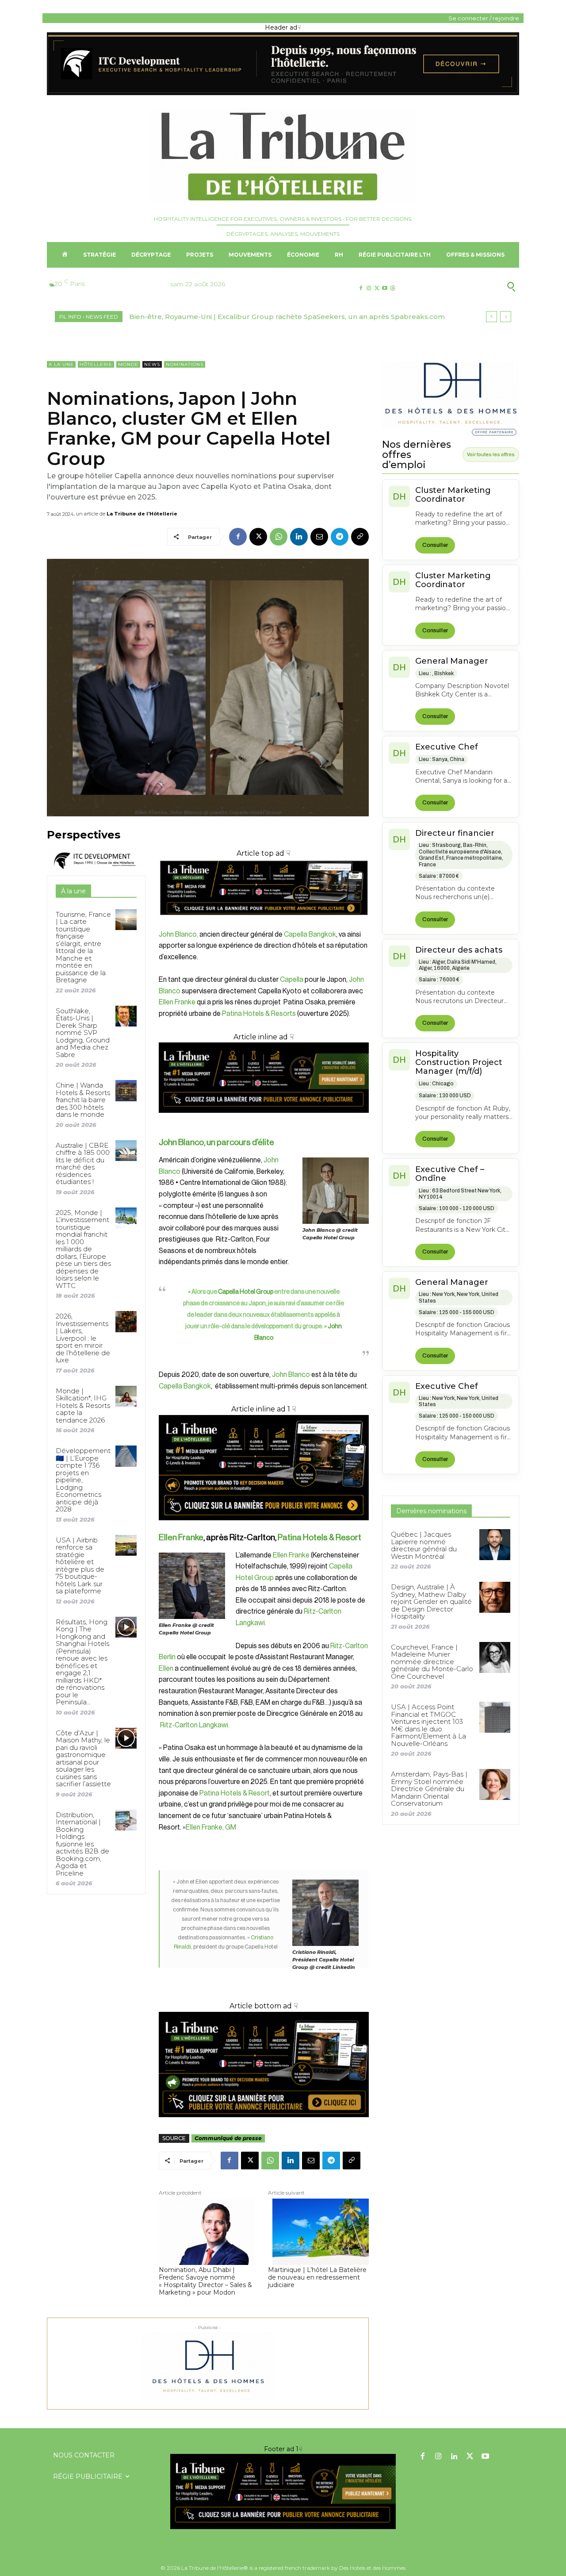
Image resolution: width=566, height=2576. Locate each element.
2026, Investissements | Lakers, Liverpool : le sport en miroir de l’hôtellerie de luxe (83, 1338)
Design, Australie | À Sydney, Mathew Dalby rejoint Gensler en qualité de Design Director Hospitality (431, 1601)
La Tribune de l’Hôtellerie (142, 514)
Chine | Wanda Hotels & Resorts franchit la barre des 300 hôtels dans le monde (83, 1100)
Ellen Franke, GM (211, 1827)
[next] (506, 317)
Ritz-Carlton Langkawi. (194, 1725)
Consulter (435, 545)
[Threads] (393, 288)
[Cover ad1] (264, 2065)
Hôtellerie (96, 364)
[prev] (491, 317)
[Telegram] (340, 537)
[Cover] (264, 923)
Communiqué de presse (228, 2138)
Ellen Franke (177, 1002)
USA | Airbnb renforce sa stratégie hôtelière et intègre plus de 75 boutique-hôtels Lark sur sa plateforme (80, 1566)
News (152, 364)
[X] (377, 288)
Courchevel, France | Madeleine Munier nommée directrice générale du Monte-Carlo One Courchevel (432, 1662)
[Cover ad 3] (264, 1120)
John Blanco (291, 1375)
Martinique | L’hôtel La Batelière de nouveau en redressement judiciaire (317, 2277)
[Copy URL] (360, 537)
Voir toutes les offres (491, 454)
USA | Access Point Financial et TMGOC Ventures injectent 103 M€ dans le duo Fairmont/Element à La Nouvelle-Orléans (428, 1725)
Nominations (185, 364)
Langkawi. (251, 1623)
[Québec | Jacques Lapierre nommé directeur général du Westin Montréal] (495, 1545)
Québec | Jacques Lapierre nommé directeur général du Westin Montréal (424, 1545)
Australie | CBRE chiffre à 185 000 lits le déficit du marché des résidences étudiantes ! (83, 1164)
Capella (292, 980)
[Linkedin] (299, 537)
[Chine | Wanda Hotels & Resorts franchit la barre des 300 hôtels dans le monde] (126, 1090)
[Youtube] (385, 288)
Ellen (166, 1669)
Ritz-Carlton (323, 1611)
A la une (61, 364)
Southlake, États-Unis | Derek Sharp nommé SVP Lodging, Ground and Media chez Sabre (83, 1033)
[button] (468, 287)
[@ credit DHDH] (283, 93)
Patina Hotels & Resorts (259, 1014)
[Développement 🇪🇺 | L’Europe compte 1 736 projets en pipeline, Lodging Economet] (126, 1456)
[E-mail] (319, 537)
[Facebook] (361, 288)
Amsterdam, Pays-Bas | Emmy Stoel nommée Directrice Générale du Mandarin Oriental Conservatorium (429, 1789)
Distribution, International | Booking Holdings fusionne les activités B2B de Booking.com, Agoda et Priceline (82, 1844)
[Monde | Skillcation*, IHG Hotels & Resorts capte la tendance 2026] (126, 1396)
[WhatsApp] (279, 537)
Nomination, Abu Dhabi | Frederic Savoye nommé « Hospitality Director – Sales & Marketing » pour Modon (205, 2281)
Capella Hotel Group (246, 1292)
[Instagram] (369, 288)
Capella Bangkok (310, 934)
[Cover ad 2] (264, 1468)
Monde (128, 364)
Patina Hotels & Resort (319, 1537)
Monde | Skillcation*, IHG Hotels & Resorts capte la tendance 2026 (83, 1405)
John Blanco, (178, 934)
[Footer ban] (283, 2491)
